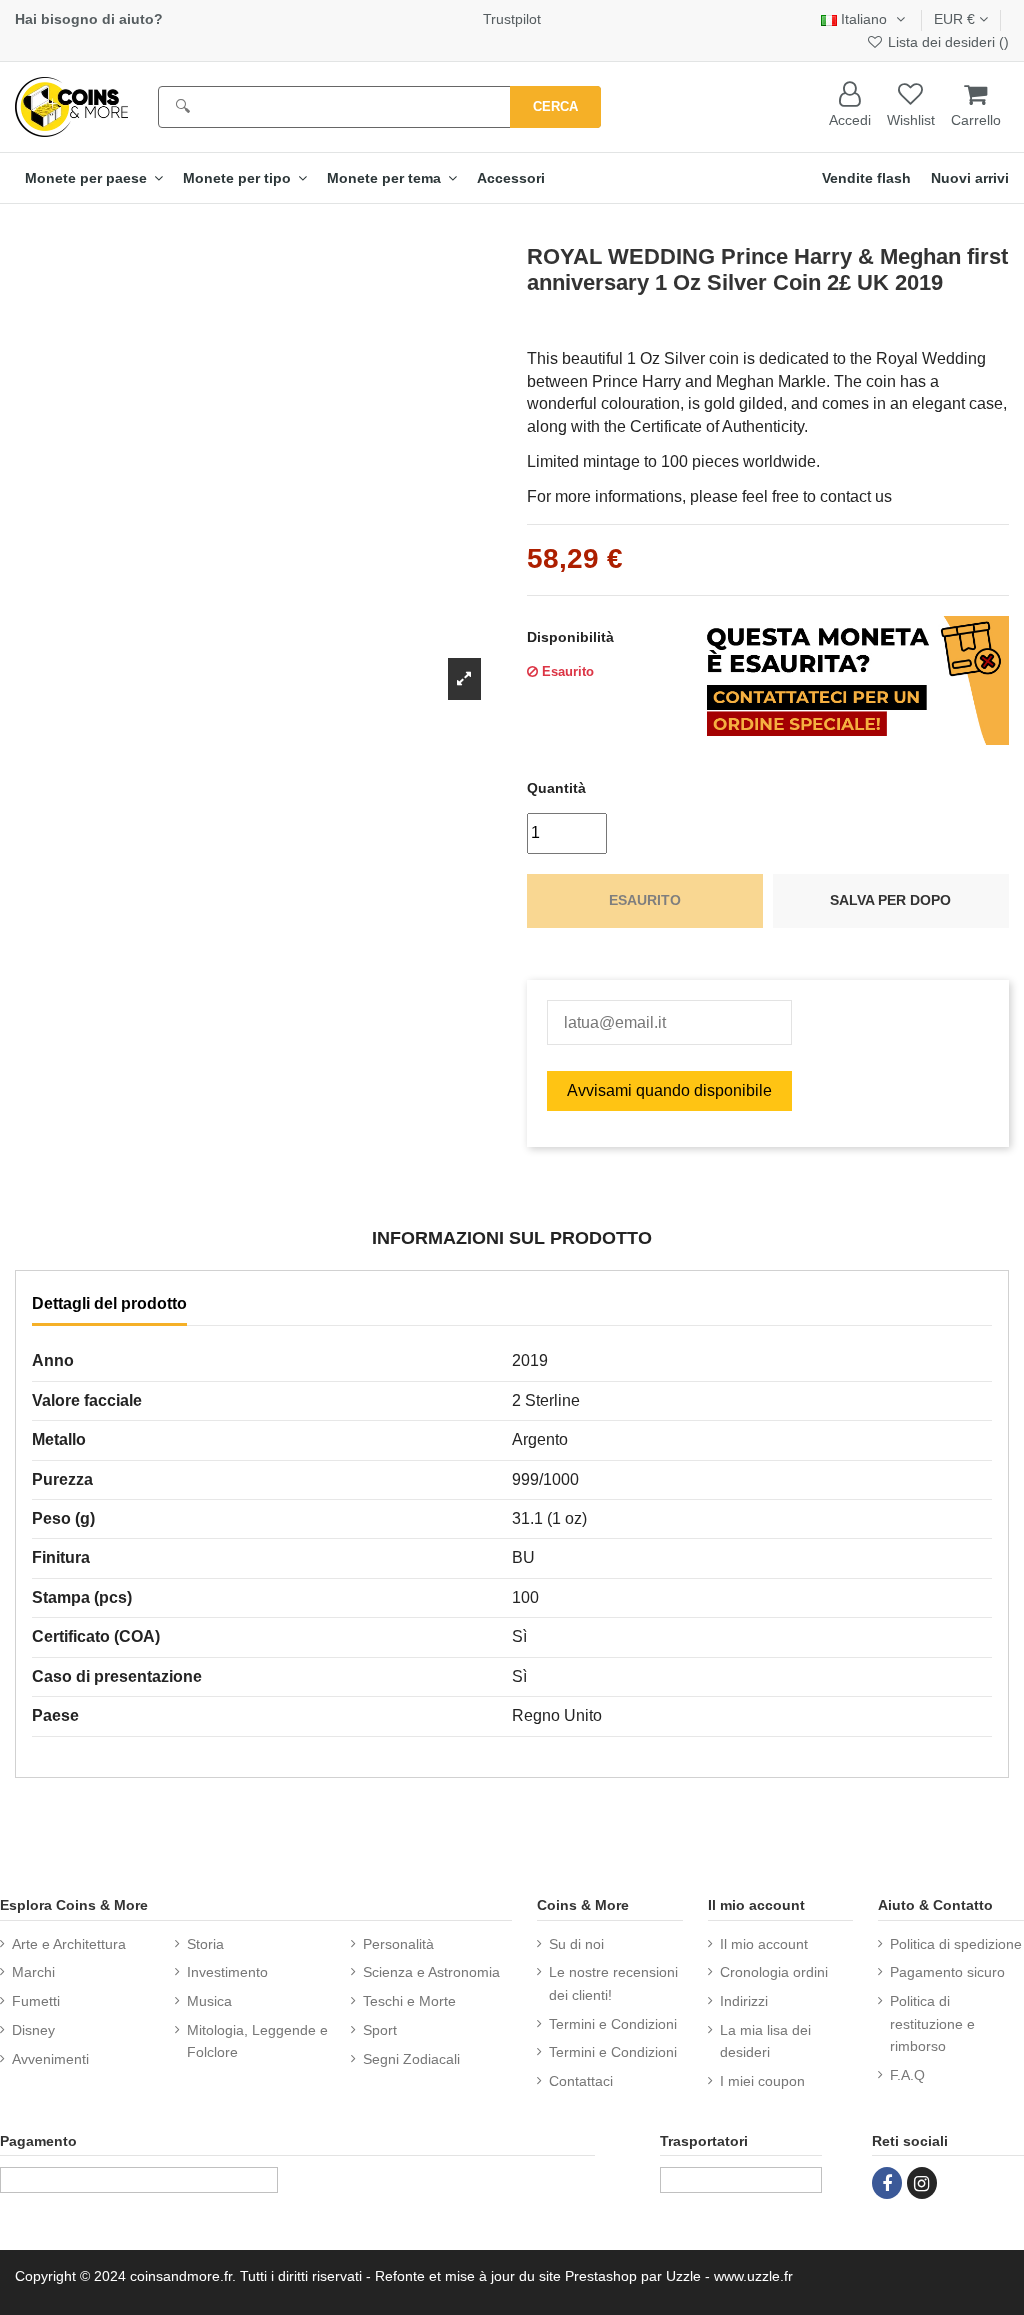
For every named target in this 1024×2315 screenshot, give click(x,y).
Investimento (227, 1972)
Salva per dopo (890, 900)
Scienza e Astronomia (431, 1972)
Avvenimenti (50, 2059)
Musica (209, 2001)
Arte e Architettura (69, 1944)
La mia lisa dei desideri (765, 2041)
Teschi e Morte (409, 2001)
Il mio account (764, 1944)
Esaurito (645, 900)
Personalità (398, 1944)
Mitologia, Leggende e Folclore (257, 2041)
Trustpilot (512, 19)
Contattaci (581, 2081)
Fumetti (36, 2001)
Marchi (33, 1972)
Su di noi (576, 1944)
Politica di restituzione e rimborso (932, 2023)
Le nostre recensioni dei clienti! (613, 1983)
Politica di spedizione (956, 1944)
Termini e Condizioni (613, 2024)
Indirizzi (744, 2001)
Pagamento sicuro (947, 1972)
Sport (380, 2030)
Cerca (555, 106)
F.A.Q (907, 2075)
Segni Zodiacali (411, 2059)
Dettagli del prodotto (109, 1303)
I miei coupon (762, 2081)
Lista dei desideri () (946, 42)
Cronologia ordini (774, 1972)
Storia (205, 1944)
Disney (33, 2030)
